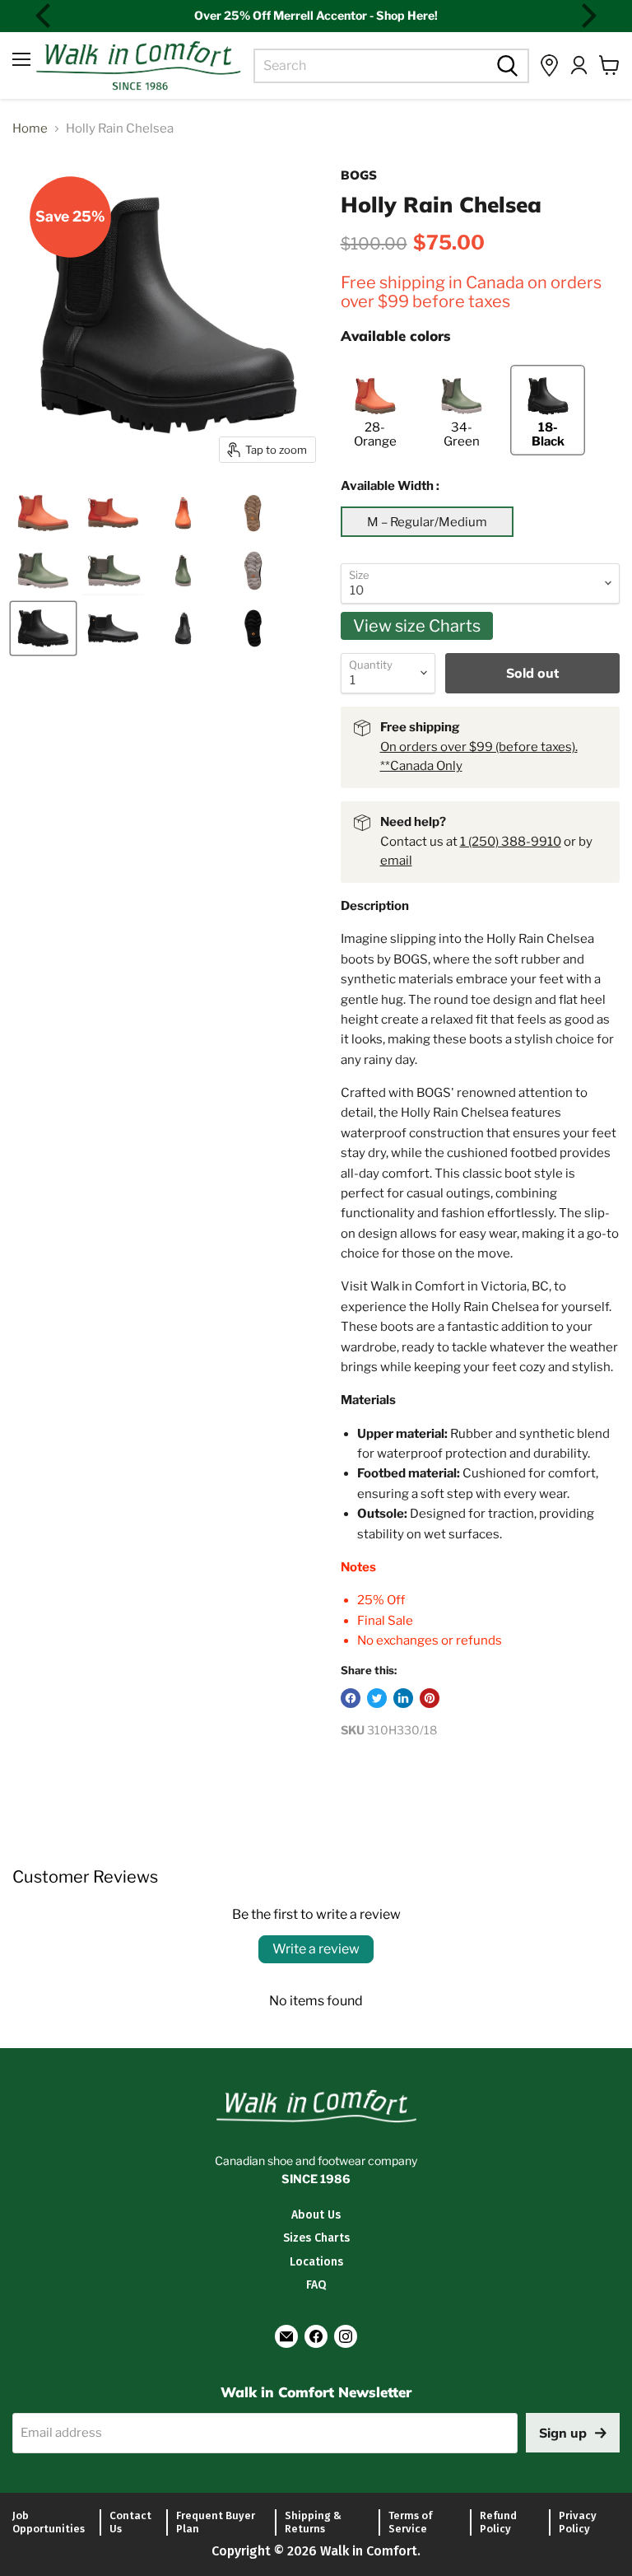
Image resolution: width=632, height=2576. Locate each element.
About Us (316, 2215)
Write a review (316, 1949)
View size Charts (417, 626)
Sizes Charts (316, 2238)
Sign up (563, 2433)
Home (30, 129)
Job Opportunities (49, 2522)
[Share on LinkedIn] (403, 1698)
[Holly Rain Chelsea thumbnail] (43, 513)
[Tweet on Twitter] (377, 1698)
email (396, 861)
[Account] (579, 65)
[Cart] (609, 65)
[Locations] (549, 65)
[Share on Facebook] (351, 1698)
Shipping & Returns (313, 2522)
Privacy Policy (578, 2522)
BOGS (359, 175)
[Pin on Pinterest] (430, 1698)
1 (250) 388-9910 (511, 842)
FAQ (316, 2285)
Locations (316, 2262)
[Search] (505, 66)
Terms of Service (410, 2522)
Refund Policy (498, 2522)
